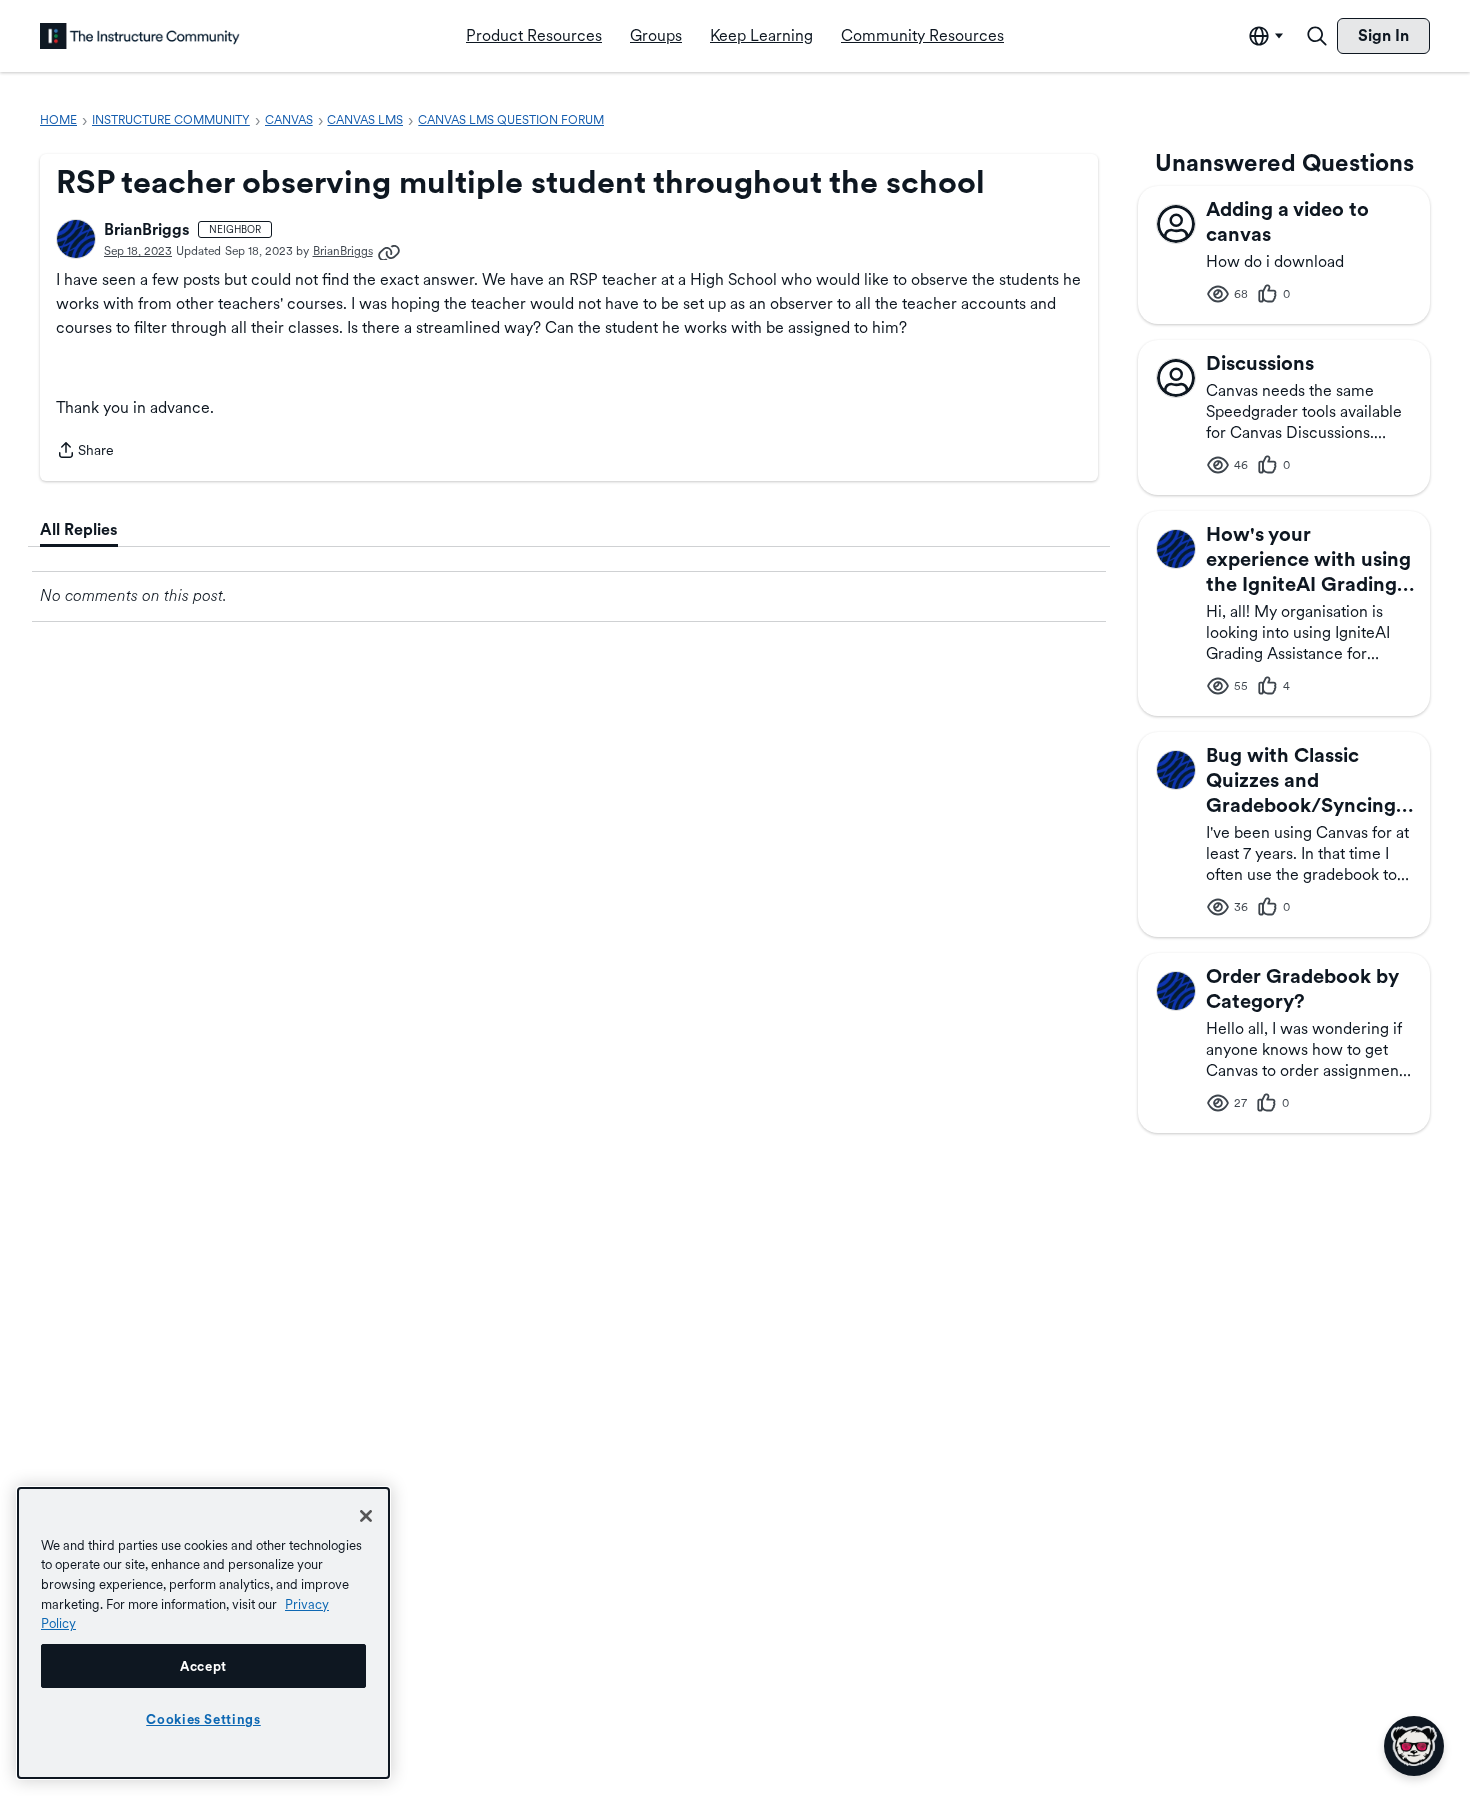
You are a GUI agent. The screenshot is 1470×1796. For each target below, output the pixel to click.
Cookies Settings (203, 1719)
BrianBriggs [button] (147, 229)
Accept (203, 1666)
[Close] (366, 1516)
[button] (76, 239)
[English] (140, 36)
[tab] (79, 530)
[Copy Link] (389, 251)
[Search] (1317, 36)
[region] (203, 1633)
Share (85, 452)
